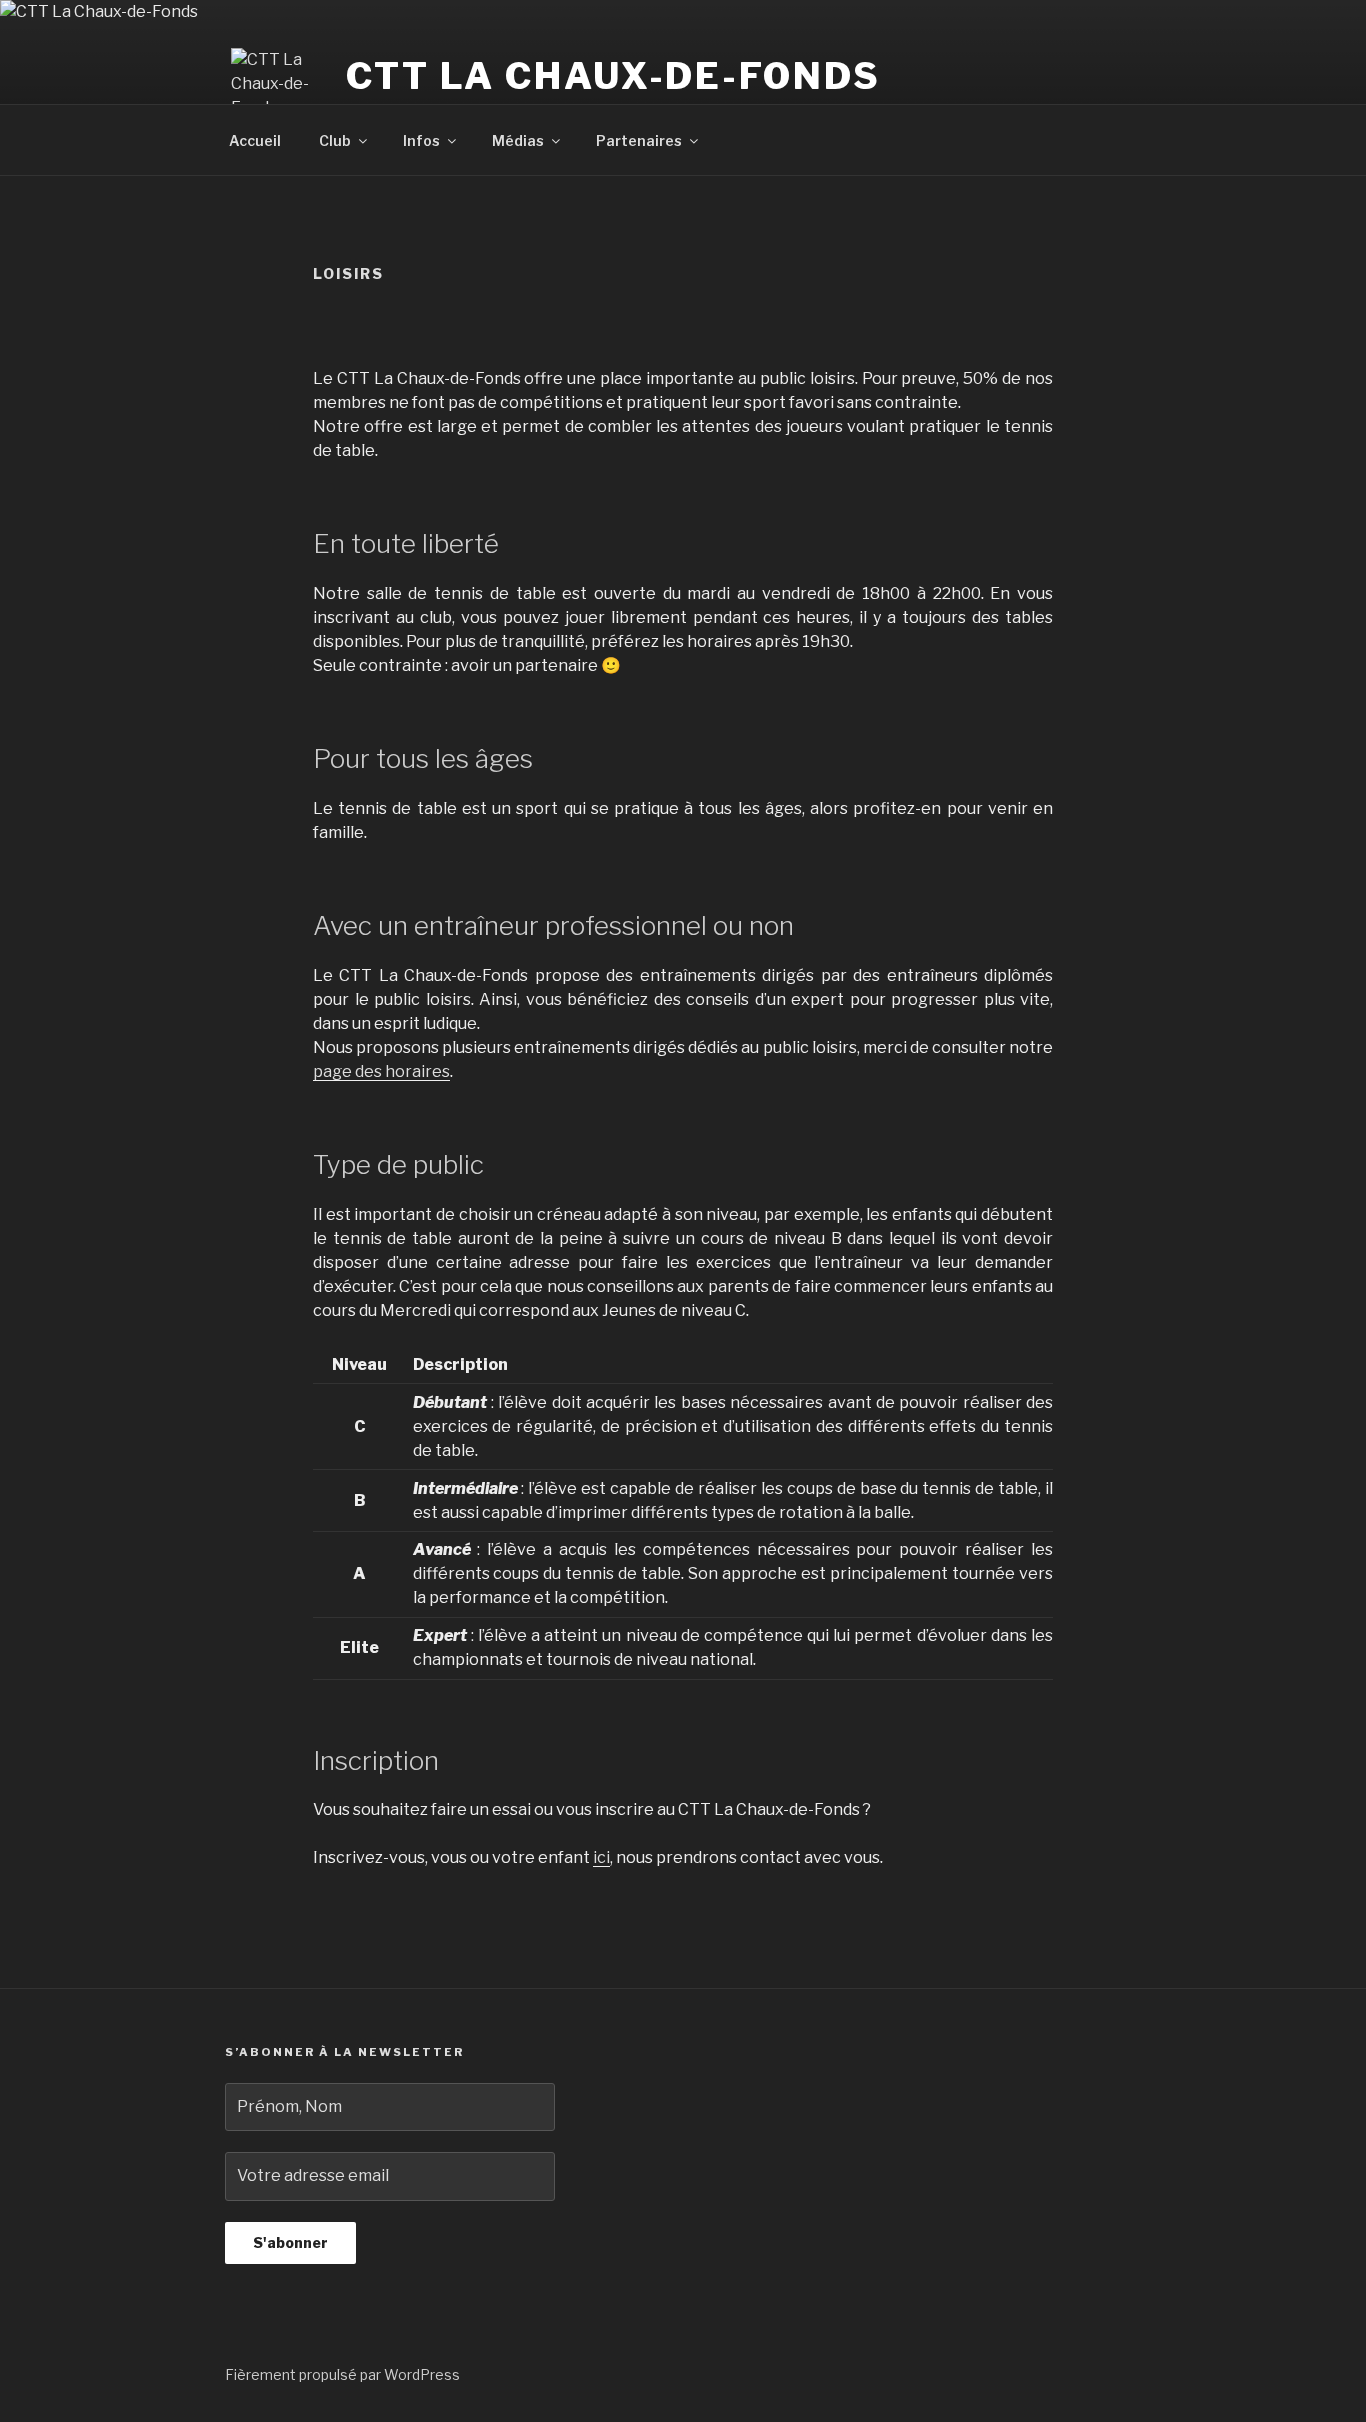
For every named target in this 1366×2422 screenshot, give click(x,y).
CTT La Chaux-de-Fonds (613, 76)
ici (601, 1857)
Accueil (255, 140)
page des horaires (381, 1071)
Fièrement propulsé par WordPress (342, 2374)
